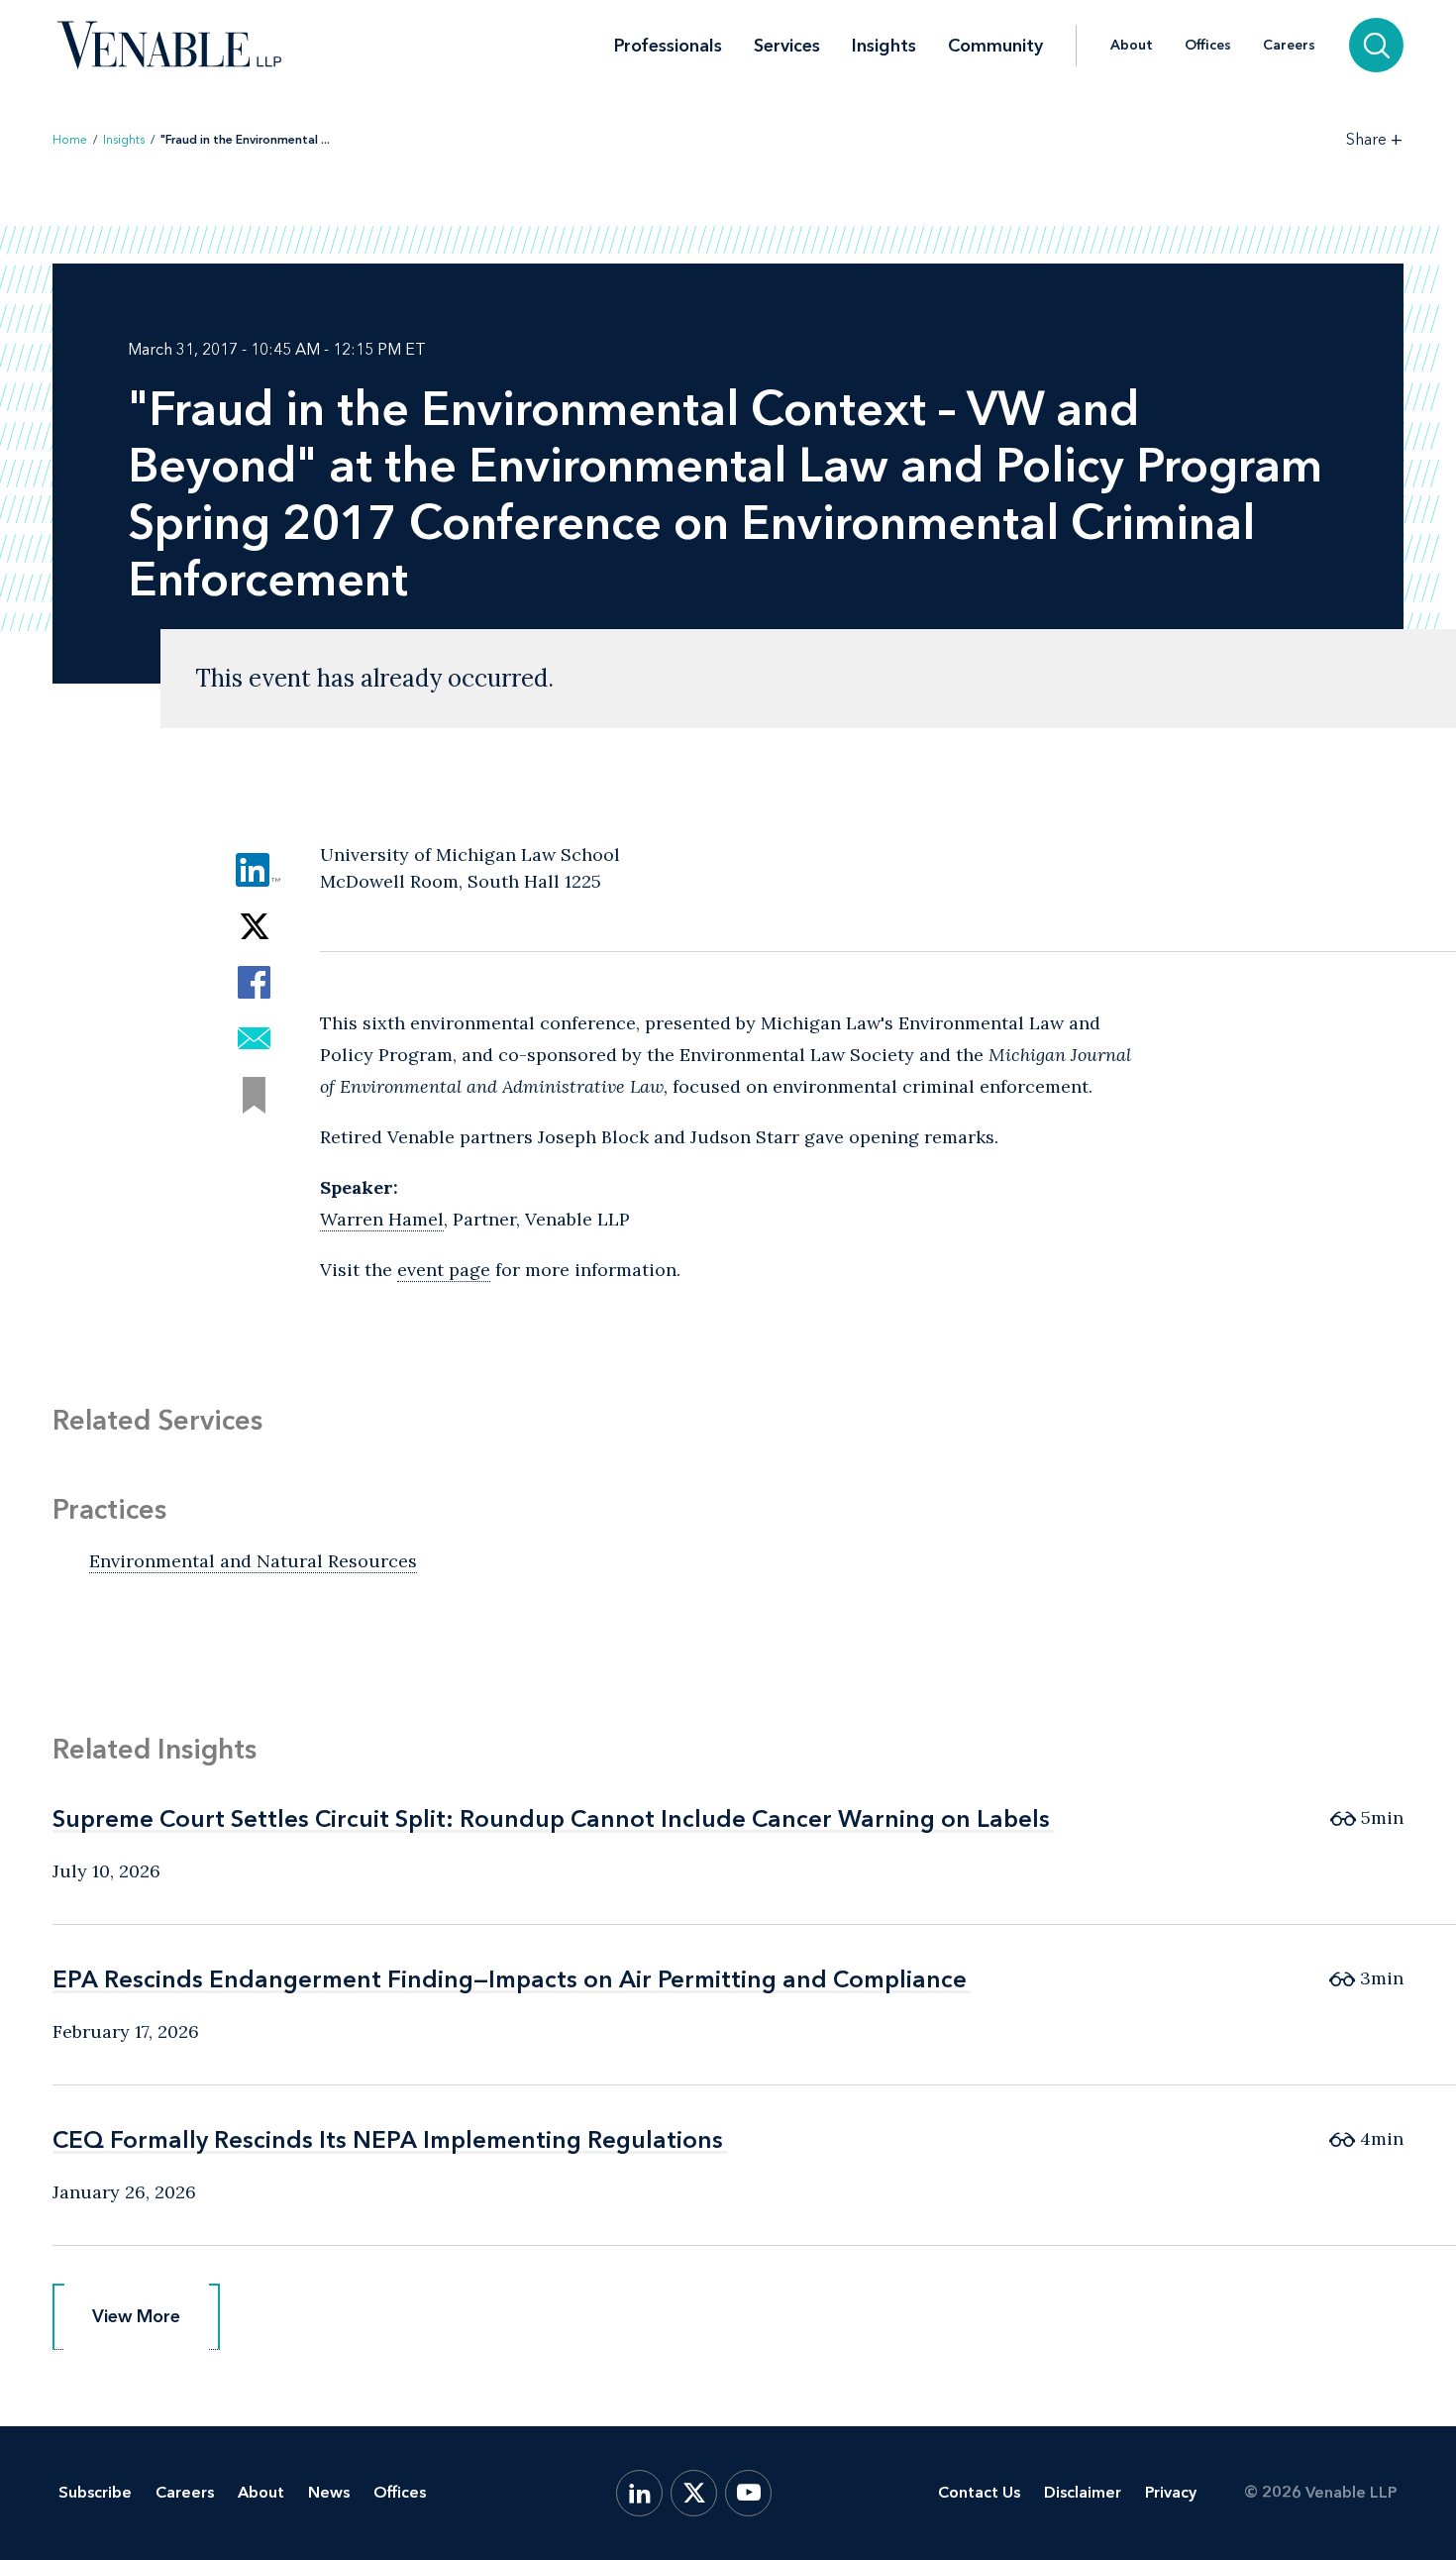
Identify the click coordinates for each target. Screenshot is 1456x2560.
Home (70, 140)
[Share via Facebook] (254, 982)
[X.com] (694, 2493)
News (329, 2492)
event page (444, 1270)
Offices (1208, 46)
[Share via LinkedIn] (254, 869)
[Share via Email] (254, 1039)
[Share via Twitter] (254, 926)
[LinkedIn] (639, 2493)
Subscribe (95, 2492)
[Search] (1376, 45)
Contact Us (979, 2492)
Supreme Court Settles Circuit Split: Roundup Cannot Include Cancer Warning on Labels (551, 1818)
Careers (1289, 46)
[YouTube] (748, 2493)
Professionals (668, 46)
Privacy (1171, 2492)
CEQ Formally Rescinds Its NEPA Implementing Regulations (388, 2139)
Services (787, 46)
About (1132, 46)
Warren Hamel (382, 1219)
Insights (884, 46)
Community (995, 46)
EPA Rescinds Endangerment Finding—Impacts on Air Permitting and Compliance (510, 1979)
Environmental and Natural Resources (253, 1561)
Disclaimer (1083, 2492)
